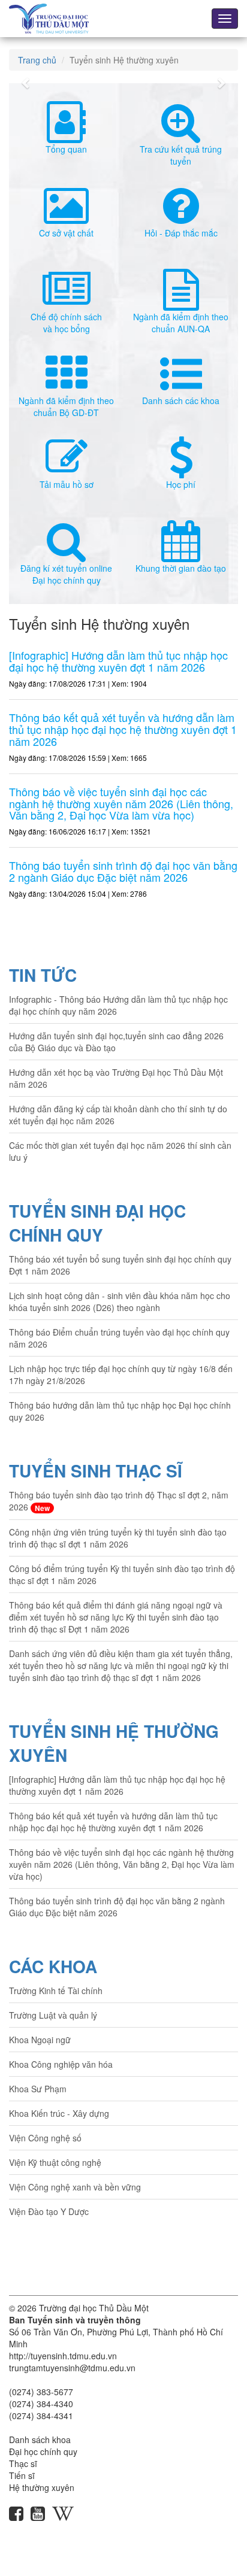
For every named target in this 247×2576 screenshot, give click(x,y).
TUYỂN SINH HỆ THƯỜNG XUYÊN (114, 1743)
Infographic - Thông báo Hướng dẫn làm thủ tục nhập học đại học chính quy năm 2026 (118, 1005)
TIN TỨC (43, 975)
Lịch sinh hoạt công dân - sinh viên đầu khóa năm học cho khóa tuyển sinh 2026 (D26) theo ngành (120, 1301)
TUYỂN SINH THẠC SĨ (96, 1471)
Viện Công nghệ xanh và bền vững (75, 2187)
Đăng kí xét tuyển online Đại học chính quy (66, 574)
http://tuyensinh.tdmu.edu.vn (63, 2356)
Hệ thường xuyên (42, 2487)
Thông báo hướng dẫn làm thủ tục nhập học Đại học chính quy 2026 (120, 1411)
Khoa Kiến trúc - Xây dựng (59, 2113)
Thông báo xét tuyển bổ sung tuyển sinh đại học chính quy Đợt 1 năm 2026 (120, 1265)
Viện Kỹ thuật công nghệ (55, 2162)
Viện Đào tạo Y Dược (49, 2211)
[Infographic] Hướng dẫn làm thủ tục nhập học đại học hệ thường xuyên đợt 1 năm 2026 (117, 1785)
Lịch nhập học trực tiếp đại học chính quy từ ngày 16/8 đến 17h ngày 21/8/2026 (121, 1375)
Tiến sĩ (22, 2475)
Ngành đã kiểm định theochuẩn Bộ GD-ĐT (66, 406)
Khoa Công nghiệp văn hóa (61, 2064)
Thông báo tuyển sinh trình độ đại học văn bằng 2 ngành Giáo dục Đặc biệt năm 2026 (117, 1907)
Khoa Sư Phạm (38, 2089)
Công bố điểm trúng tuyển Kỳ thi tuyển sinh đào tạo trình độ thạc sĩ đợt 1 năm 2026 (122, 1574)
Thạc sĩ (23, 2463)
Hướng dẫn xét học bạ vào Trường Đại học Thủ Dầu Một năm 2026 (116, 1078)
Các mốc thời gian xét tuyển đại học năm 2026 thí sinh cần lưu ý (120, 1151)
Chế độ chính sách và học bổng (66, 323)
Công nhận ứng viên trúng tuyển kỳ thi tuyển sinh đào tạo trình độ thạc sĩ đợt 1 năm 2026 (118, 1538)
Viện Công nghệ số (45, 2138)
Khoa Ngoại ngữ (40, 2040)
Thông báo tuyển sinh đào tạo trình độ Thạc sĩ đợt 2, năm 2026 (119, 1501)
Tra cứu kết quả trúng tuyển (181, 155)
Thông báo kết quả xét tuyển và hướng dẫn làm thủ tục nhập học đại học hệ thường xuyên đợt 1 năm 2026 (113, 1822)
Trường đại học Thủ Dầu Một (94, 2308)
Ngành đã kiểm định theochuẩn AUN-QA (181, 323)
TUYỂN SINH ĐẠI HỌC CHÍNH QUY (97, 1223)
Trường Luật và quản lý (53, 2015)
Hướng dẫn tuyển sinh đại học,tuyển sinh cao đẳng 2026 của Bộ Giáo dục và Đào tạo (116, 1042)
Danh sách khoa (40, 2440)
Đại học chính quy (43, 2451)
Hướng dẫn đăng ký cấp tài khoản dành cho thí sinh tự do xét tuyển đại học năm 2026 (118, 1115)
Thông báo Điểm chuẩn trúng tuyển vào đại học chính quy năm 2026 (119, 1338)
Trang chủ (37, 60)
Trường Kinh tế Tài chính (56, 1991)
